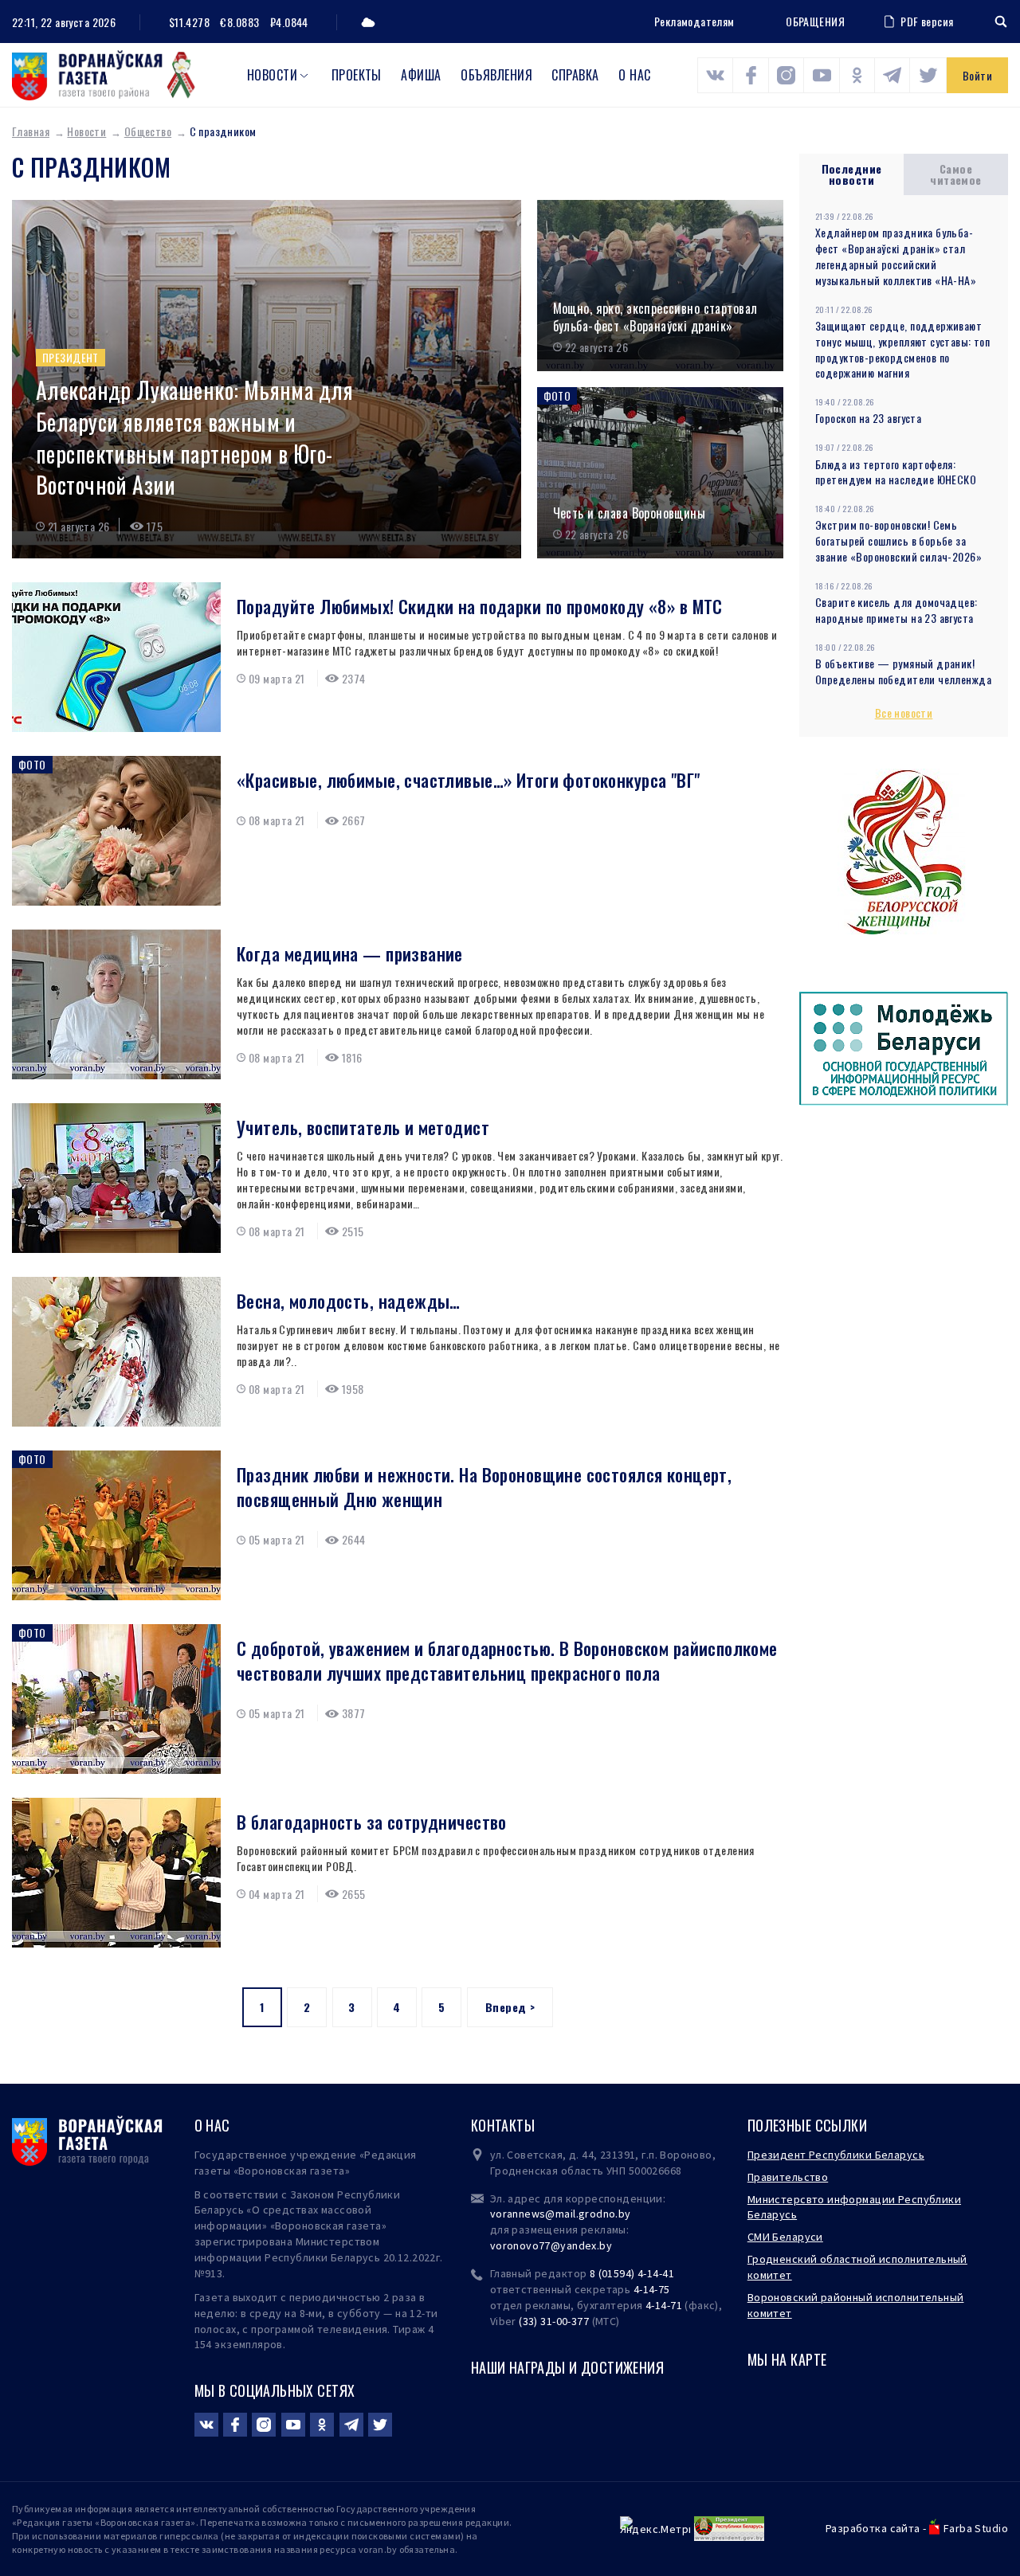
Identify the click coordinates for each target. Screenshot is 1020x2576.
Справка (575, 75)
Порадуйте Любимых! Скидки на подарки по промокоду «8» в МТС (480, 607)
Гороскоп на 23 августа (868, 418)
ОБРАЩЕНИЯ (815, 22)
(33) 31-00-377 (554, 2321)
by (606, 2245)
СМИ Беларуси (785, 2237)
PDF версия (927, 21)
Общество (148, 131)
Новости (272, 75)
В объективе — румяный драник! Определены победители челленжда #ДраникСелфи (903, 679)
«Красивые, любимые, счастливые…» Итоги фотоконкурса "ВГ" (469, 780)
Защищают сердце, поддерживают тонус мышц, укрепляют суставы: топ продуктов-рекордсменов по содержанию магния (902, 349)
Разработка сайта (873, 2528)
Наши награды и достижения (568, 2367)
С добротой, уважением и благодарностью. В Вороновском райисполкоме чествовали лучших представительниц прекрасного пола (507, 1661)
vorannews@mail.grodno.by (561, 2214)
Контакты (503, 2125)
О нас (634, 75)
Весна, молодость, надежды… (349, 1301)
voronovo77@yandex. (545, 2245)
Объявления (496, 75)
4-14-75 (652, 2289)
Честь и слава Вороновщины (630, 513)
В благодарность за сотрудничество (372, 1822)
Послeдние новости (852, 174)
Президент (71, 357)
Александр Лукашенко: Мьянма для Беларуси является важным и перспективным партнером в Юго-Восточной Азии (194, 438)
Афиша (421, 75)
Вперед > (510, 2007)
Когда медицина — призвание (350, 954)
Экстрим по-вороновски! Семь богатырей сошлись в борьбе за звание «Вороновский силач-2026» (898, 540)
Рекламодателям (694, 21)
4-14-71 (664, 2305)
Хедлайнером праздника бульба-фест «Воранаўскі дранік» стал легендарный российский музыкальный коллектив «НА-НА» (896, 256)
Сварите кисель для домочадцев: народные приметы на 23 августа (896, 610)
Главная (31, 131)
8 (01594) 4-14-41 (632, 2273)
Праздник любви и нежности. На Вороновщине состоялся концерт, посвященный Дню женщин (484, 1487)
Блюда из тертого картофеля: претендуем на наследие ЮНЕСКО (896, 472)
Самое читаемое (955, 174)
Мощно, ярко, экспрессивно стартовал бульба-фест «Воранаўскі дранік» (655, 317)
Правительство (788, 2177)
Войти (977, 75)
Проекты (357, 75)
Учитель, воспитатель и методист (363, 1127)
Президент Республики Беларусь (836, 2155)
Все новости (904, 713)
